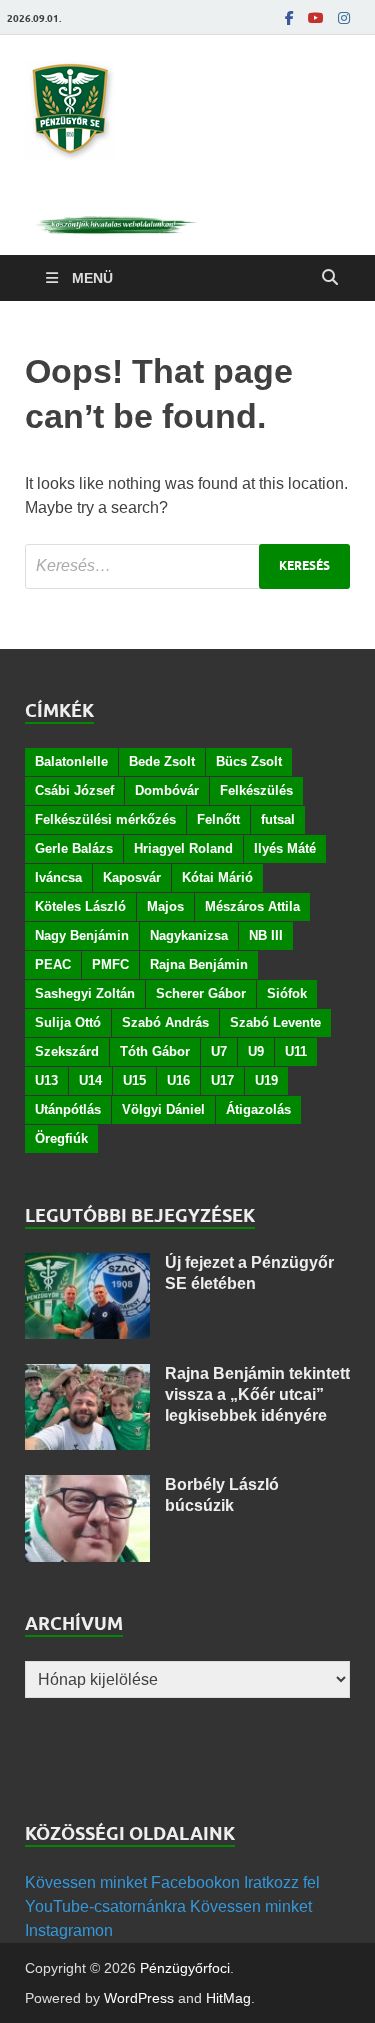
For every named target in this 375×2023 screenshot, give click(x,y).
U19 (266, 1080)
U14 (90, 1080)
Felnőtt (218, 819)
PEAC (53, 964)
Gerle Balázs (74, 848)
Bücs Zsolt (249, 761)
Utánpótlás (68, 1109)
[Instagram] (344, 18)
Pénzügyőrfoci (185, 1968)
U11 (296, 1051)
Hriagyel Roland (183, 848)
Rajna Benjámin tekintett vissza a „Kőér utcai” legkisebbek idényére (257, 1394)
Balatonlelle (71, 761)
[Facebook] (289, 18)
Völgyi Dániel (163, 1109)
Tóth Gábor (155, 1051)
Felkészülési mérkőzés (105, 819)
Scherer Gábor (201, 993)
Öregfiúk (61, 1138)
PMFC (110, 964)
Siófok (287, 993)
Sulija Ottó (68, 1022)
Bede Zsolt (162, 761)
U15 (134, 1080)
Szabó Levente (275, 1022)
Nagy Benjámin (82, 935)
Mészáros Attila (252, 906)
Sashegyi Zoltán (85, 993)
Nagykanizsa (189, 935)
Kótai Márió (217, 877)
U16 (178, 1080)
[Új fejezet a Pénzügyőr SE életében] (87, 1264)
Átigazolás (258, 1109)
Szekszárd (67, 1051)
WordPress (139, 1998)
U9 (256, 1051)
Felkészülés (256, 790)
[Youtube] (316, 18)
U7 (219, 1051)
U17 (222, 1080)
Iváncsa (58, 877)
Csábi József (74, 790)
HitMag (228, 1998)
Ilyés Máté (285, 848)
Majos (165, 906)
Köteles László (80, 906)
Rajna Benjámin (199, 964)
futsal (278, 819)
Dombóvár (167, 790)
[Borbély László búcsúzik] (87, 1486)
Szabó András (165, 1022)
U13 (46, 1080)
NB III (266, 935)
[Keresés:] (187, 566)
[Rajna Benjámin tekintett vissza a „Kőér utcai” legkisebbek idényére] (87, 1375)
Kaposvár (132, 877)
